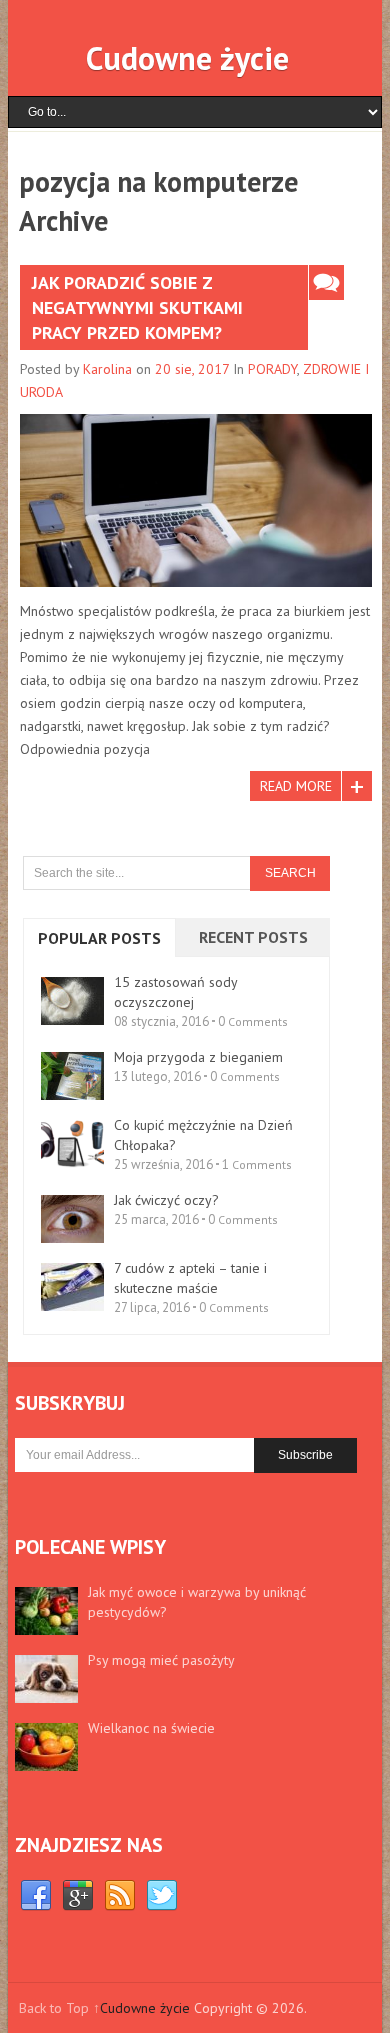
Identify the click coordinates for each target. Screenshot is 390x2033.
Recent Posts (253, 937)
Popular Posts (99, 938)
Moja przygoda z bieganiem (198, 1057)
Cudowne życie (187, 58)
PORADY (272, 369)
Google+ (78, 1896)
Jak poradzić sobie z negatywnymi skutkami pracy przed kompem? (137, 307)
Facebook (36, 1896)
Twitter (162, 1896)
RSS (120, 1896)
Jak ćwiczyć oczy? (166, 1200)
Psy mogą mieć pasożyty (161, 1660)
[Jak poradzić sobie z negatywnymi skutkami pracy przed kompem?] (196, 500)
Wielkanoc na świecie (151, 1728)
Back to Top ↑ (59, 2008)
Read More (296, 786)
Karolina (107, 369)
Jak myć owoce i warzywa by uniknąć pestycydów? (197, 1602)
